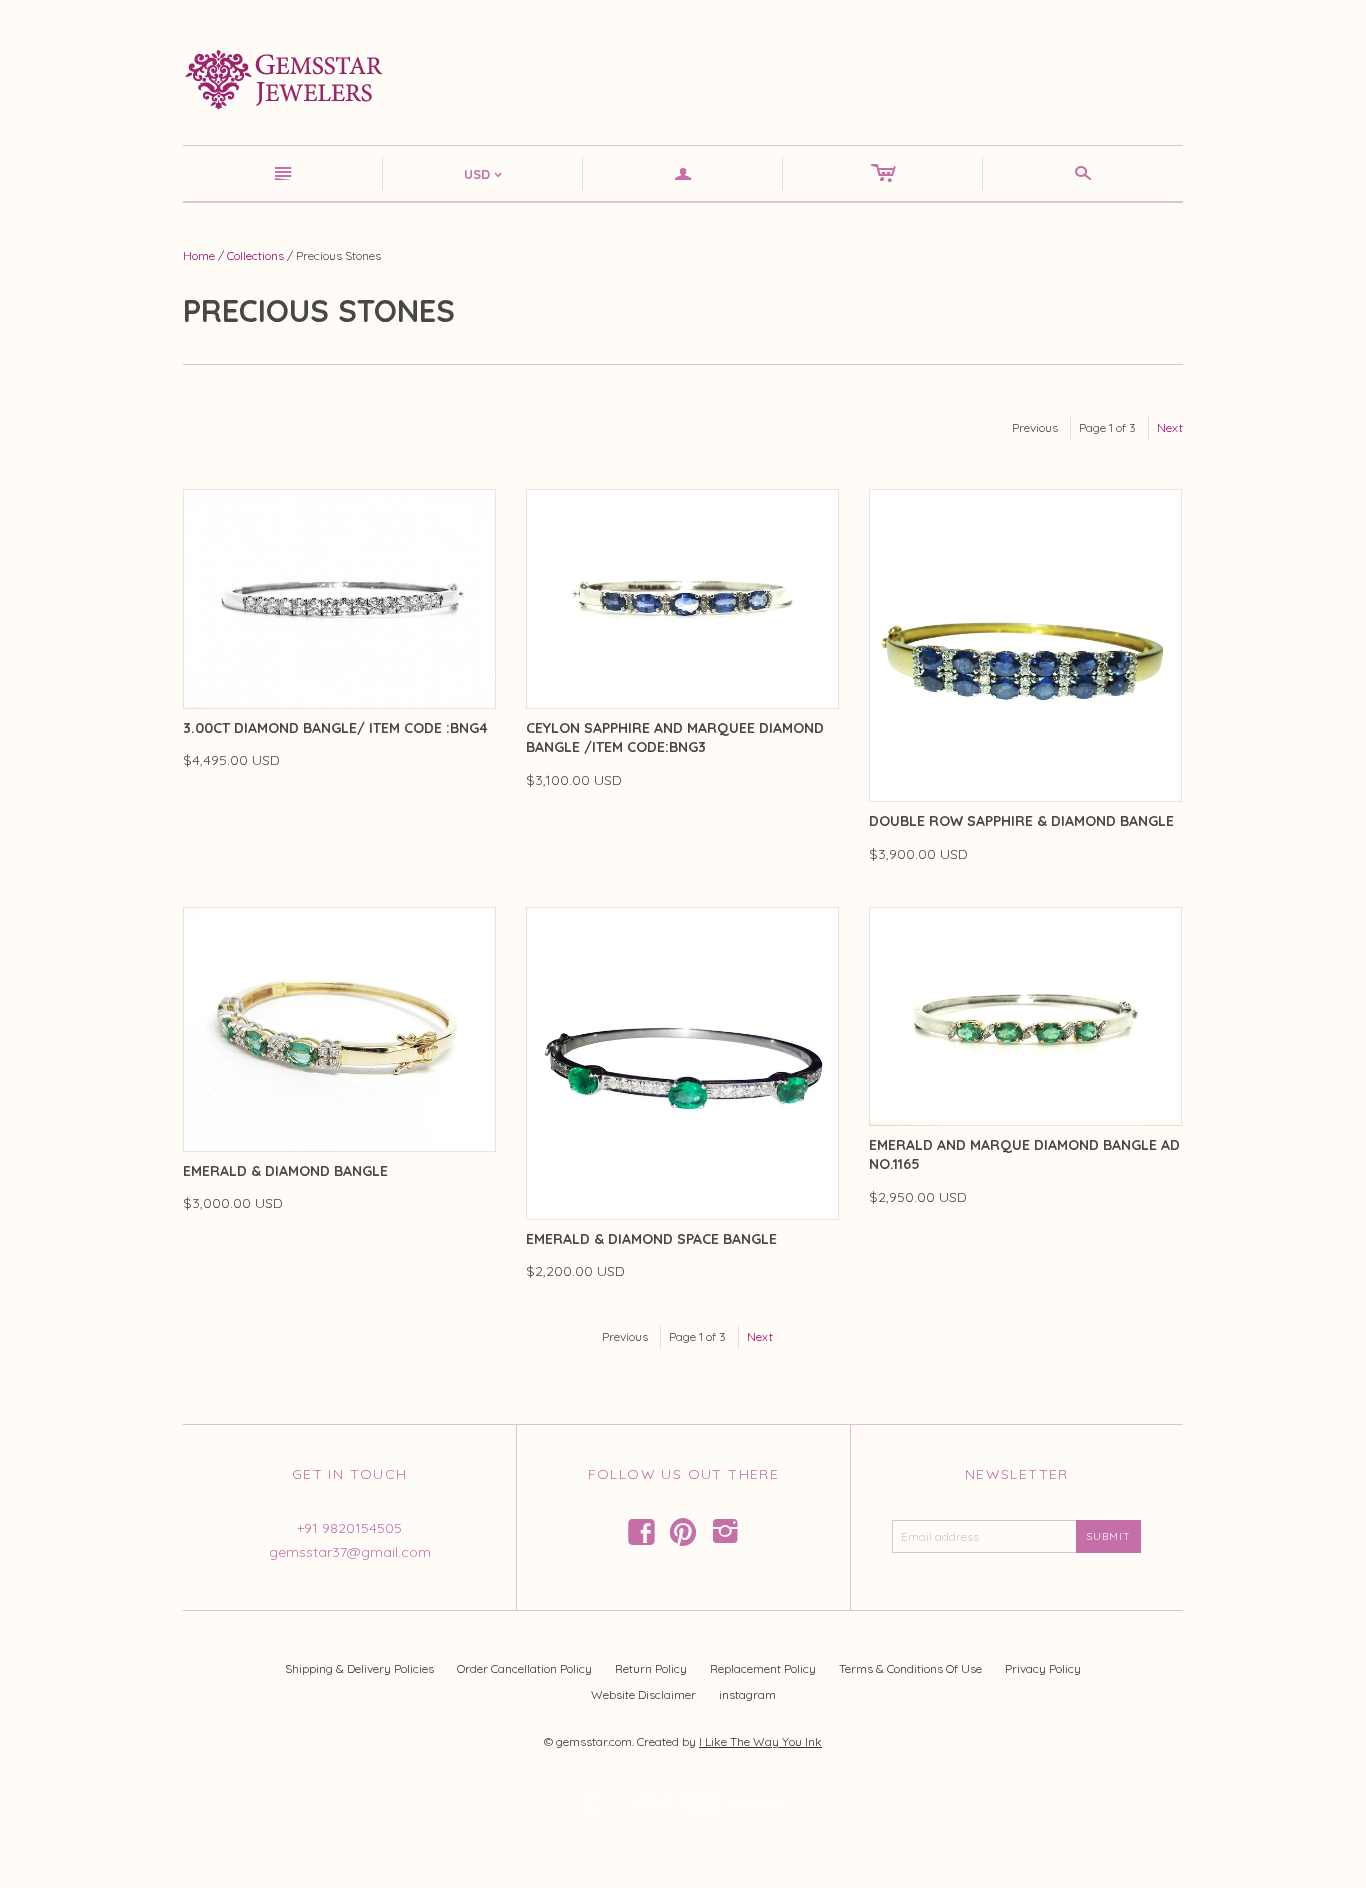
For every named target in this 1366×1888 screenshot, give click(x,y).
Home (199, 255)
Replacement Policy (763, 1668)
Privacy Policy (1043, 1668)
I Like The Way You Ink (760, 1741)
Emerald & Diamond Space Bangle (651, 1239)
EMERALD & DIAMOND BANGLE (285, 1171)
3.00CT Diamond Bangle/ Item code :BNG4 (335, 728)
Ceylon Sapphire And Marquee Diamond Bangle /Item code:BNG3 (675, 738)
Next (1170, 427)
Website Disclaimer (643, 1694)
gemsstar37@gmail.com (350, 1552)
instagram (747, 1694)
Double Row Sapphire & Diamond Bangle (1021, 821)
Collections (255, 255)
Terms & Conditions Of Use (910, 1668)
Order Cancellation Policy (524, 1668)
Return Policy (651, 1668)
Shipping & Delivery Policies (359, 1668)
